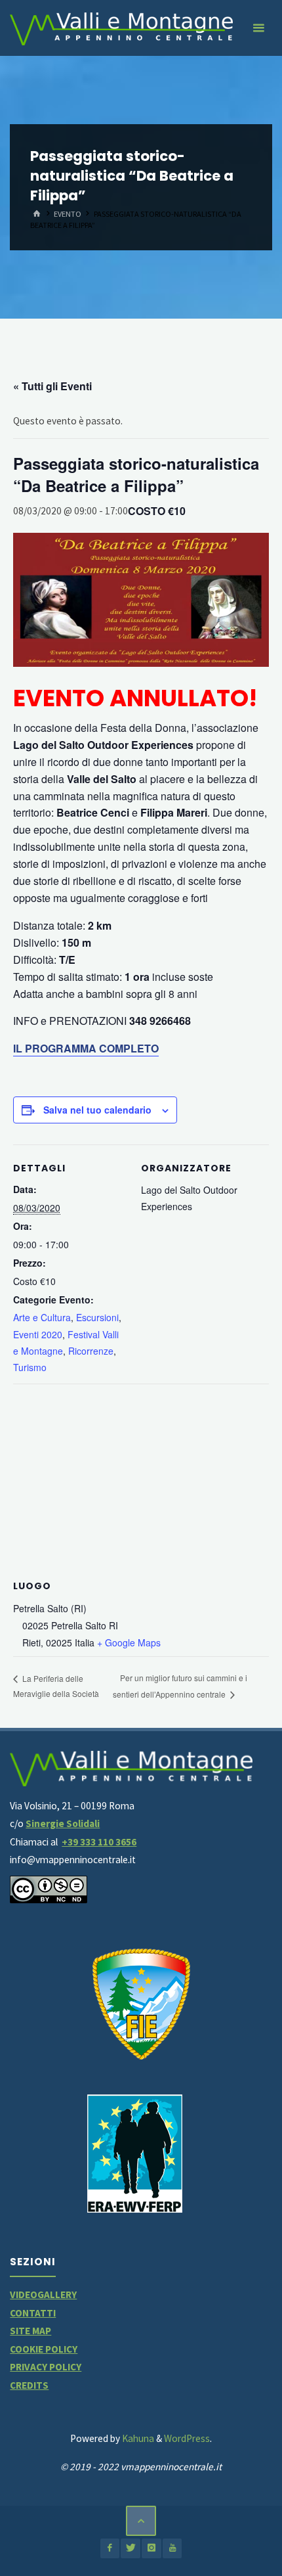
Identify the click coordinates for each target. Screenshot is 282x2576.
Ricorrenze (91, 1351)
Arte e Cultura (42, 1317)
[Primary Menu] (258, 28)
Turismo (30, 1367)
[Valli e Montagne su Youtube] (172, 2548)
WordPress (187, 2438)
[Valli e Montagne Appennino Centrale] (121, 28)
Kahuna (137, 2438)
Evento (68, 214)
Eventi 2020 (38, 1334)
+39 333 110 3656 (99, 1842)
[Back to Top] (141, 2521)
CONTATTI (33, 2313)
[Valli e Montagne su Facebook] (110, 2548)
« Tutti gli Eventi (52, 386)
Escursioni (97, 1317)
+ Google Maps (129, 1642)
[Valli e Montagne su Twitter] (130, 2548)
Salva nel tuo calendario (97, 1110)
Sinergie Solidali (63, 1823)
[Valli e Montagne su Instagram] (151, 2548)
